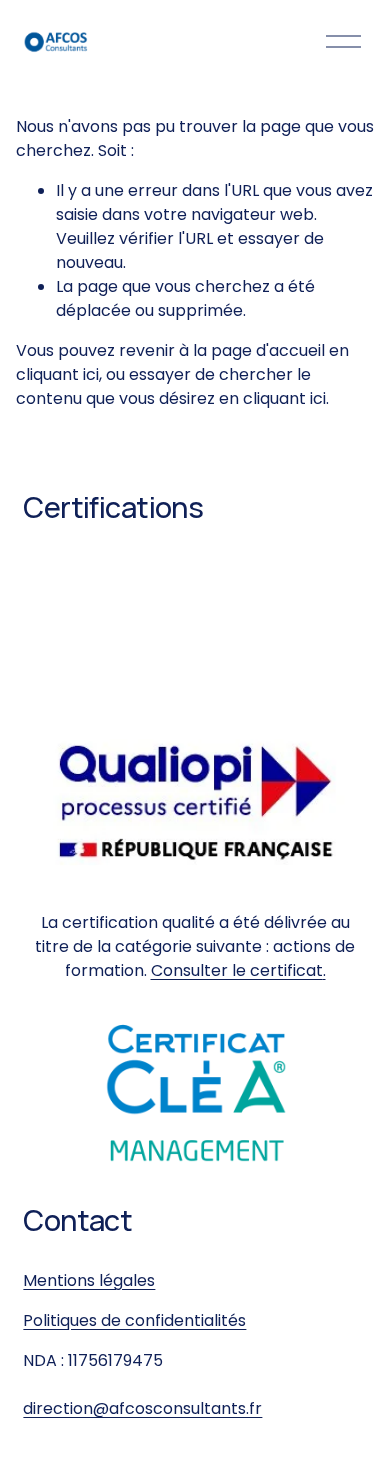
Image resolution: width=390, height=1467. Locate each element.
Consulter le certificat (237, 970)
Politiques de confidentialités (134, 1320)
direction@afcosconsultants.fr (142, 1408)
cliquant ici (57, 374)
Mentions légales (89, 1280)
